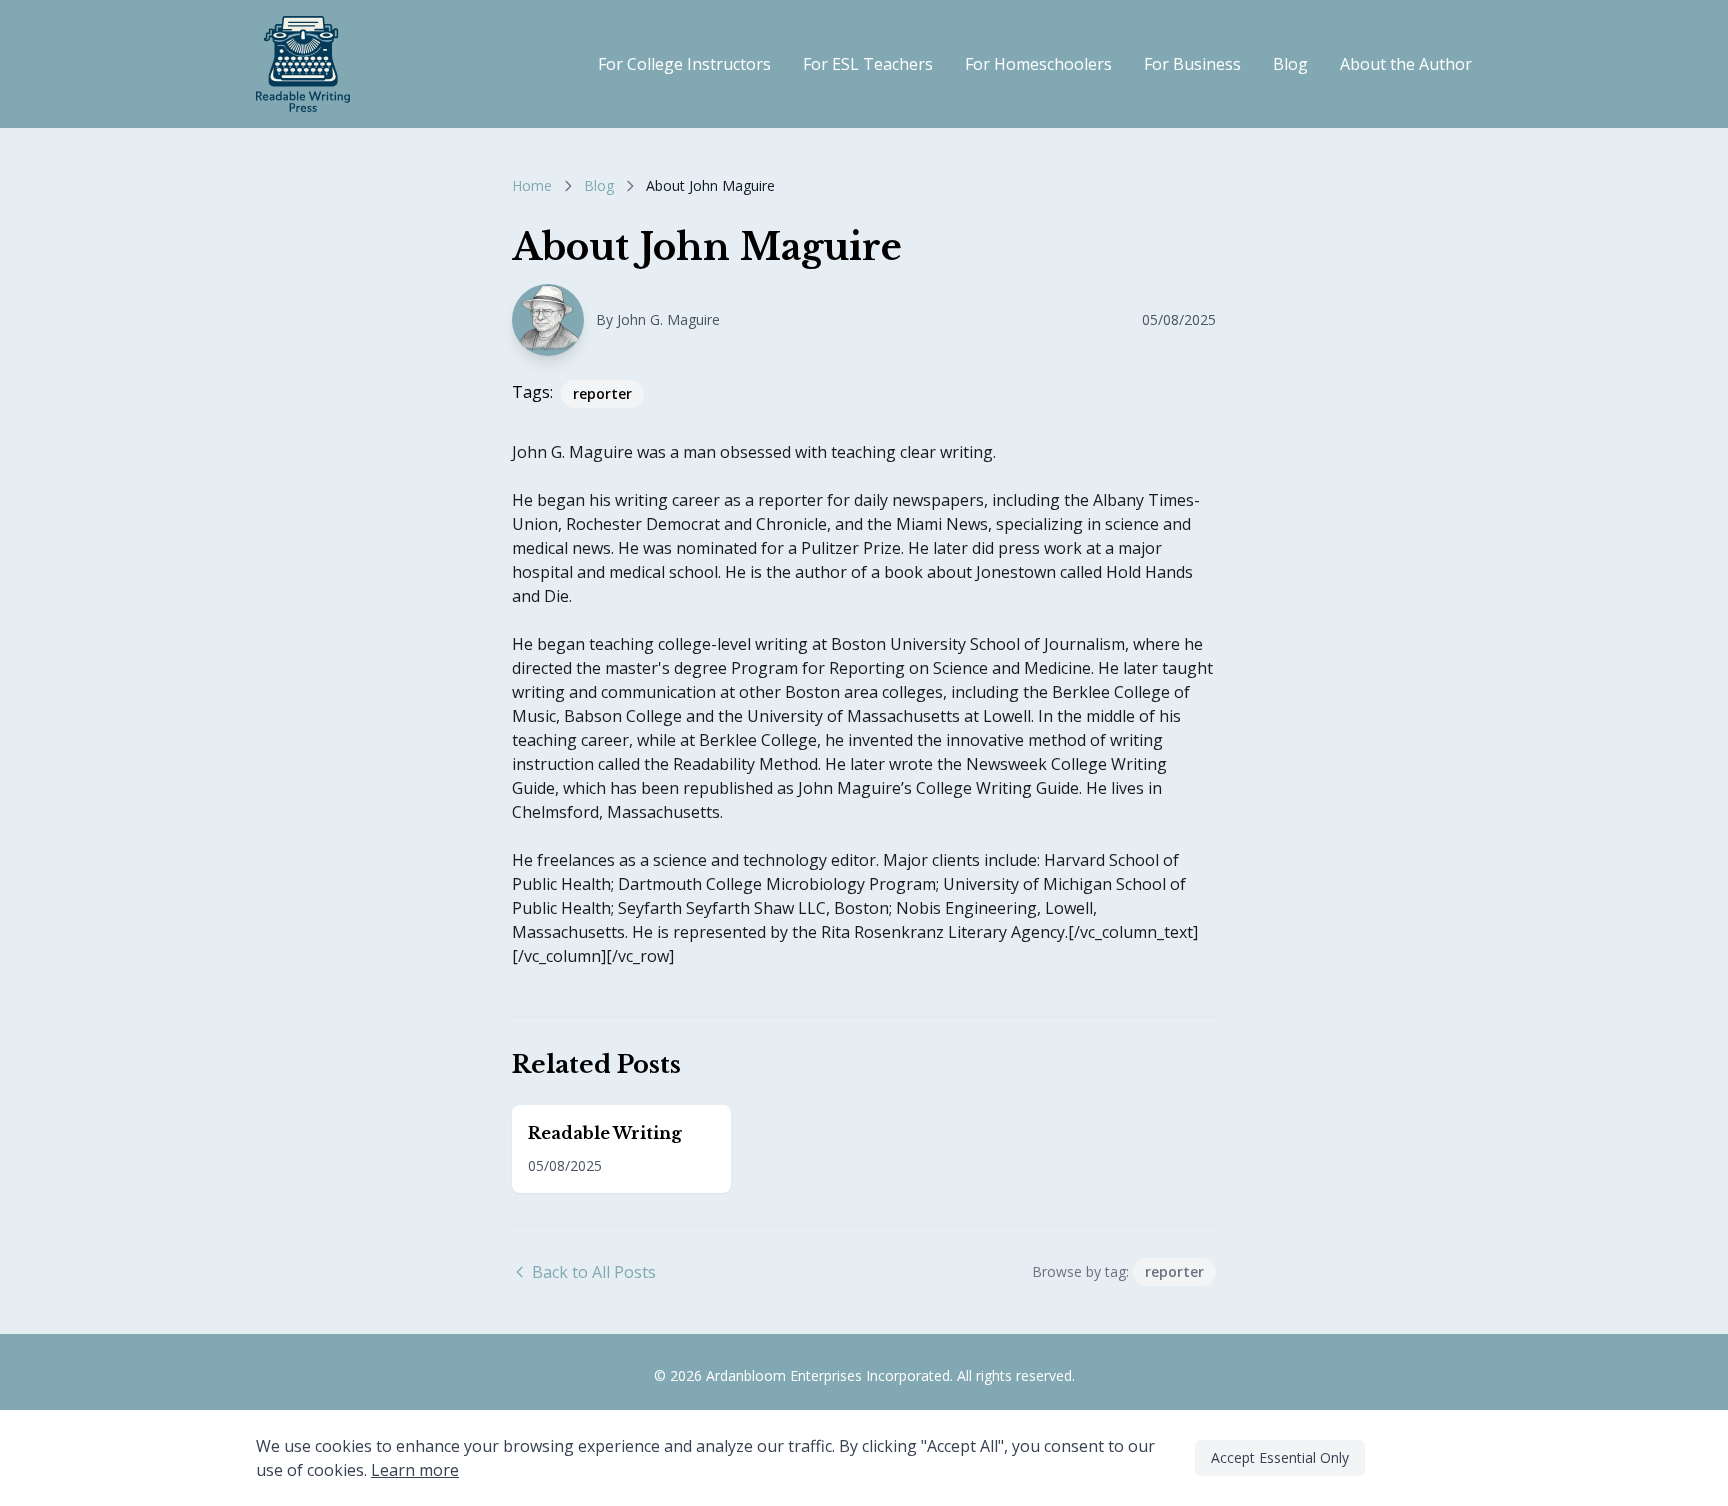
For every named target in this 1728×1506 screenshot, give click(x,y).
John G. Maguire (668, 319)
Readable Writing (605, 1133)
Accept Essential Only (1280, 1457)
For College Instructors (684, 64)
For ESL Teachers (868, 64)
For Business (1192, 64)
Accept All (1424, 1457)
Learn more (415, 1470)
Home (532, 185)
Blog (1290, 64)
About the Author (1406, 64)
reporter (602, 393)
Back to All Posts (594, 1272)
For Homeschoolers (1038, 64)
